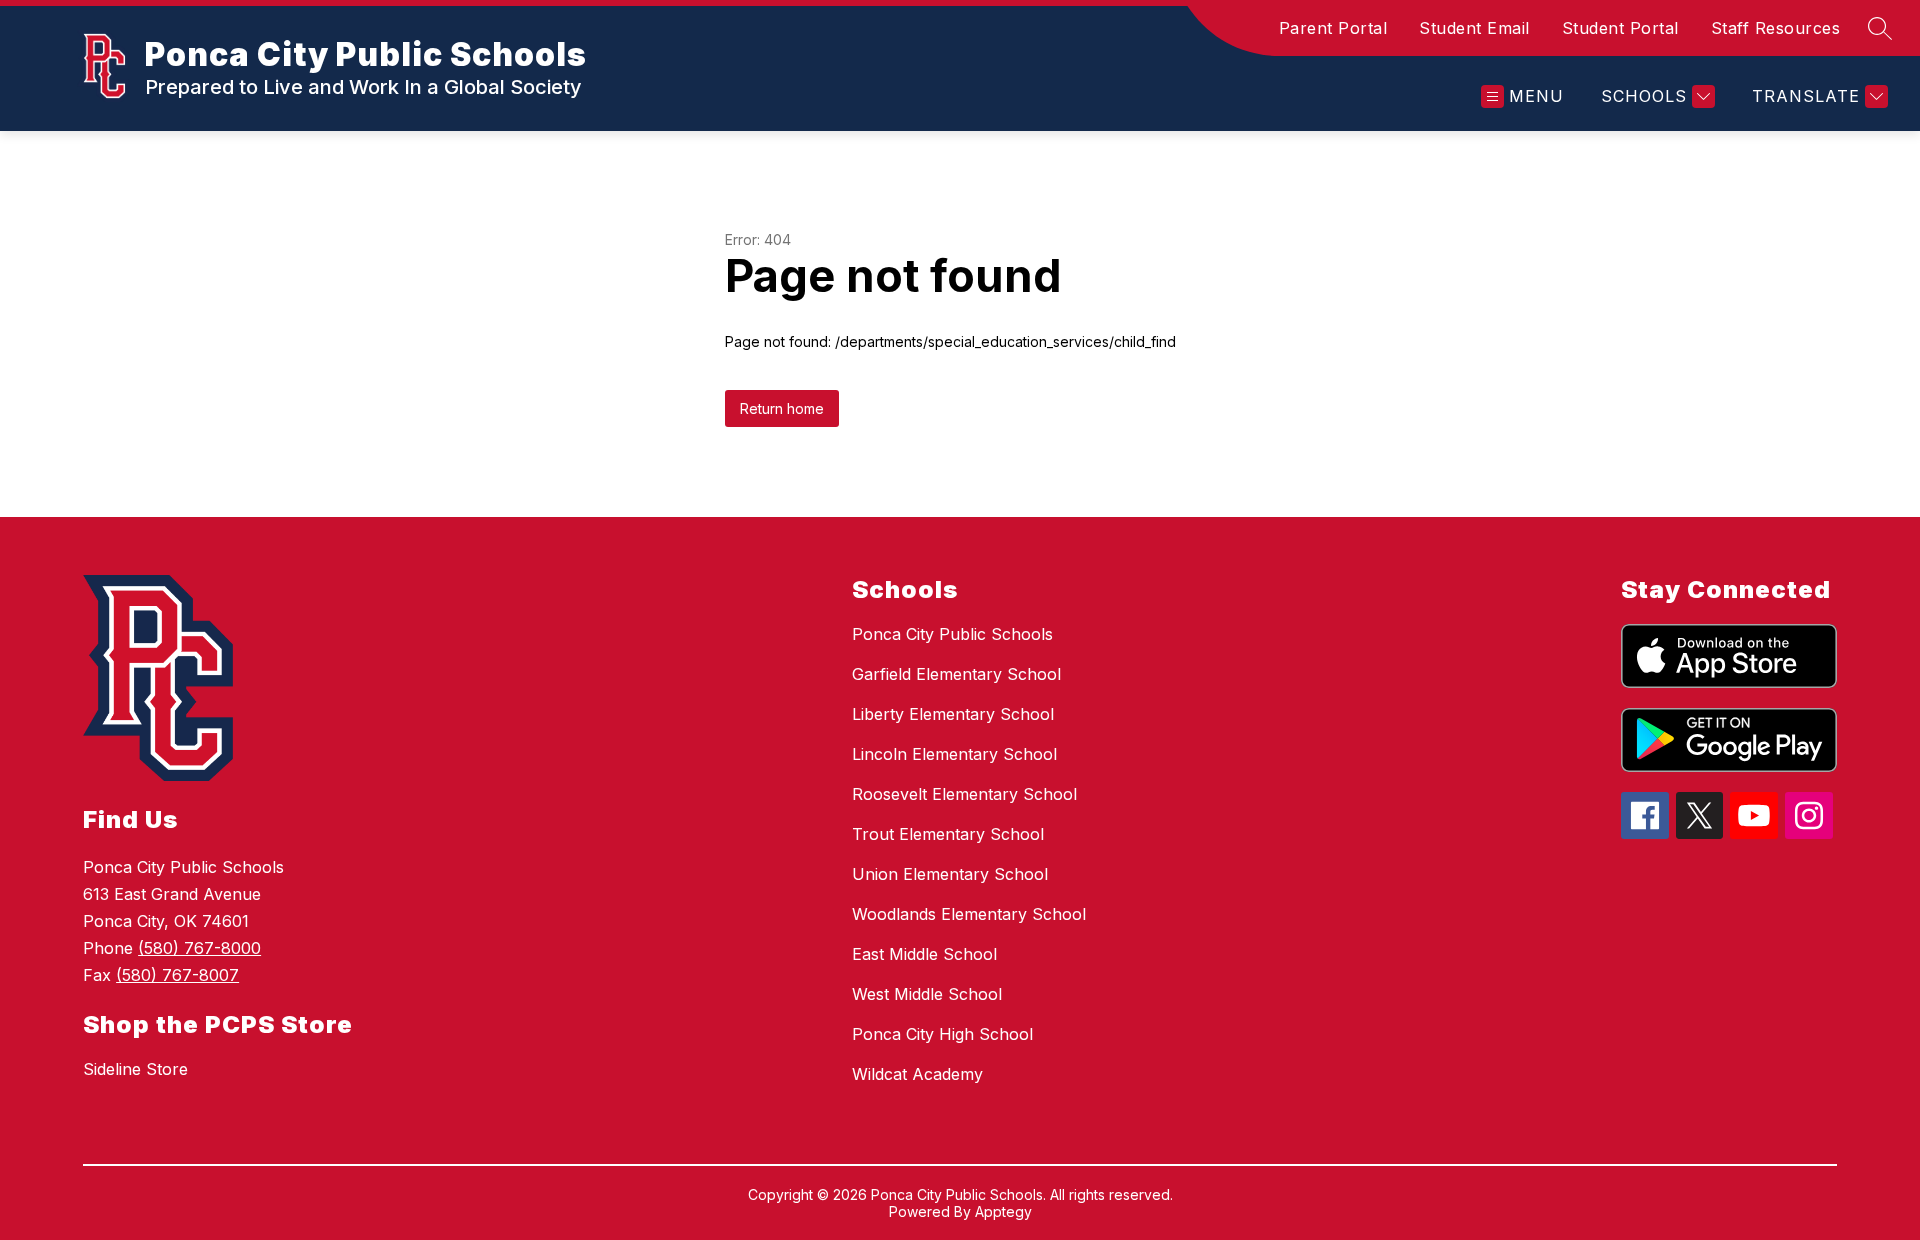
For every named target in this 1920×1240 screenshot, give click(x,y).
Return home (782, 408)
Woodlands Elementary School (969, 914)
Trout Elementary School (948, 834)
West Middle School (927, 994)
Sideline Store (135, 1069)
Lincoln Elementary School (954, 754)
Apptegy (1003, 1211)
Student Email (1474, 28)
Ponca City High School (942, 1034)
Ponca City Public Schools (952, 634)
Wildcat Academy (917, 1074)
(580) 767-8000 (199, 948)
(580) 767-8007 (177, 975)
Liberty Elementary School (953, 714)
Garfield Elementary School (956, 674)
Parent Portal (1333, 28)
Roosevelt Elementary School (964, 794)
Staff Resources (1776, 28)
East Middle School (924, 954)
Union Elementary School (950, 874)
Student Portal (1620, 28)
